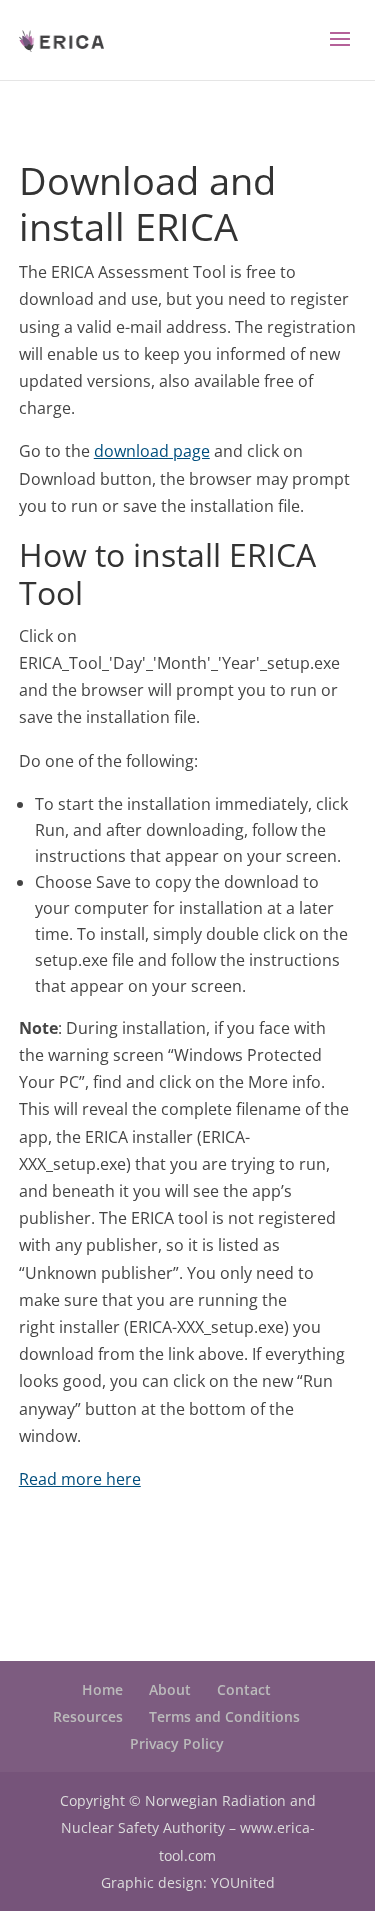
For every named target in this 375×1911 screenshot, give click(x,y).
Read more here (80, 1479)
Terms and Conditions (224, 1716)
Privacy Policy (177, 1743)
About (170, 1689)
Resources (88, 1716)
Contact (244, 1689)
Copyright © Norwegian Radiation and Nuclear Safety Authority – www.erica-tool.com (188, 1827)
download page (152, 451)
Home (102, 1689)
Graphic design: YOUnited (188, 1882)
